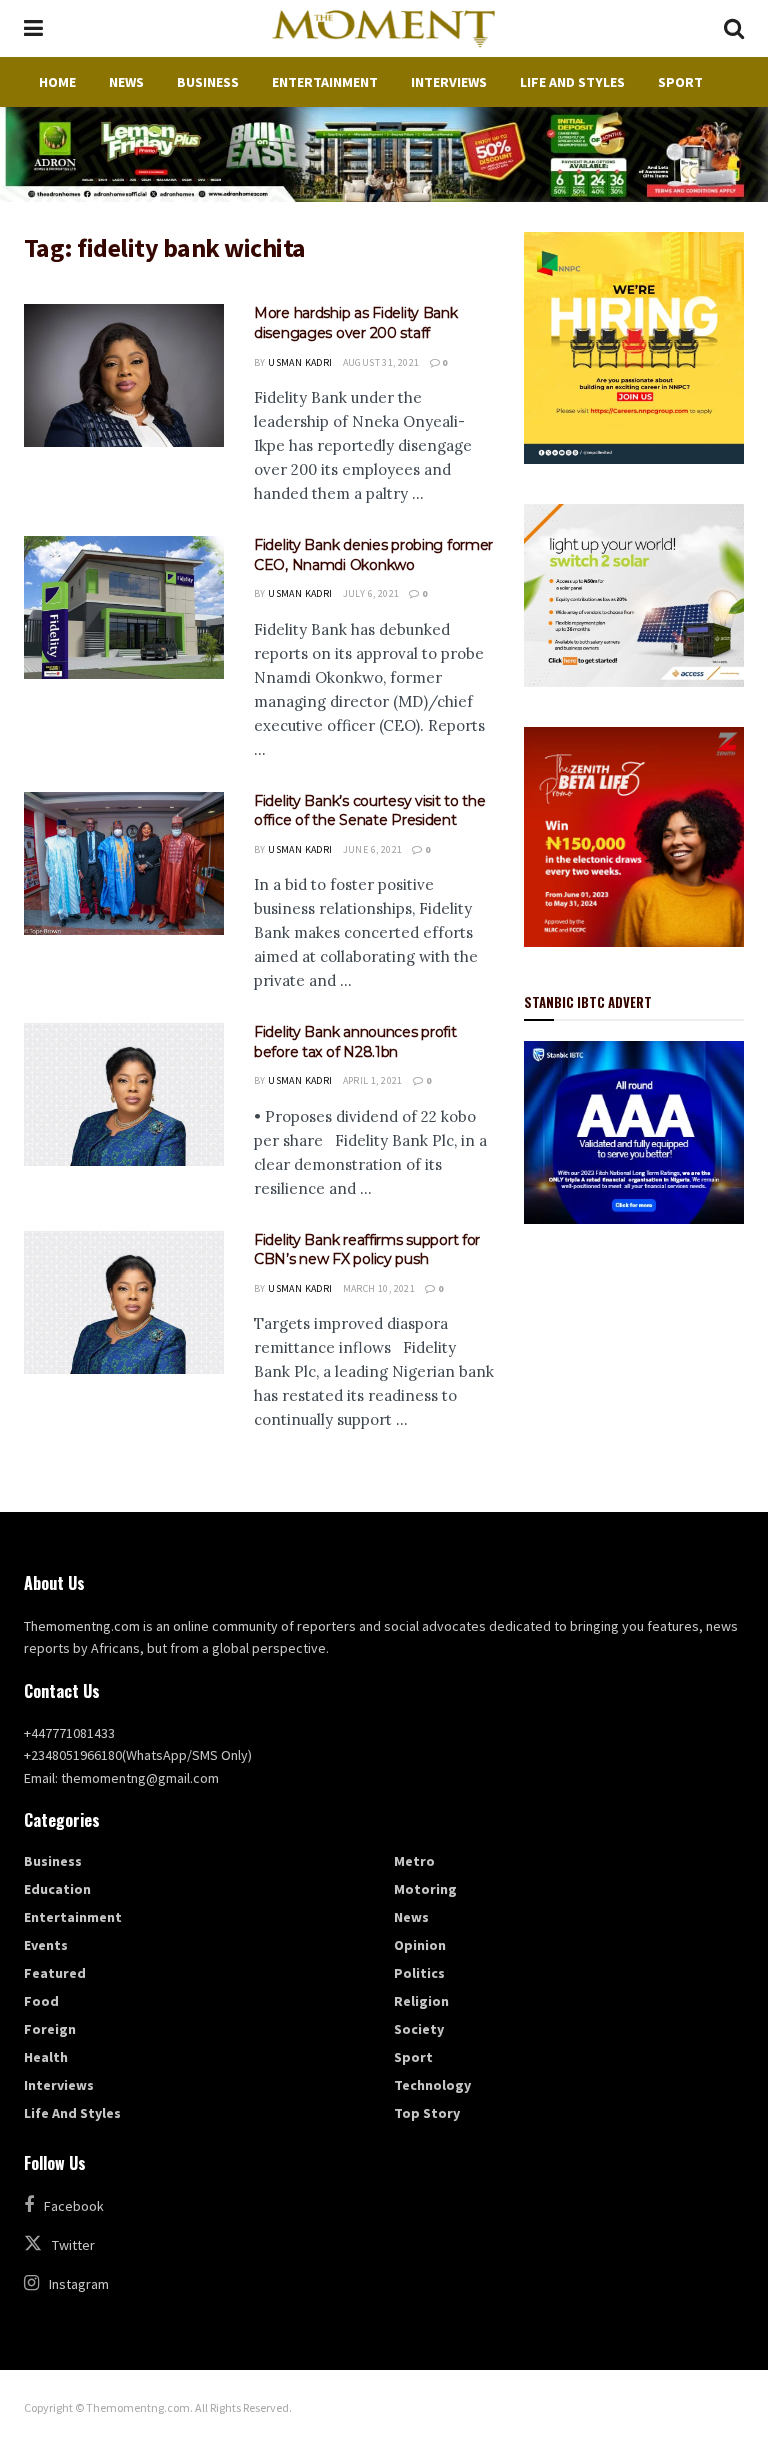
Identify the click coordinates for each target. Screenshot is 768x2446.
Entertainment (325, 82)
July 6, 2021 (371, 593)
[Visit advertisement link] (384, 154)
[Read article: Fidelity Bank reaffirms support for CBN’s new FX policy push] (124, 1302)
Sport (680, 82)
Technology (432, 2085)
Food (41, 2001)
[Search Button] (734, 28)
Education (57, 1889)
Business (208, 82)
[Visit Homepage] (383, 29)
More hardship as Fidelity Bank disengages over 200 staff (356, 323)
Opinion (420, 1945)
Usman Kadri (300, 362)
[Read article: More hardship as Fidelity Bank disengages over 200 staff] (124, 375)
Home (57, 82)
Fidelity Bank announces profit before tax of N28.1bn (355, 1042)
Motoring (425, 1889)
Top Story (427, 2113)
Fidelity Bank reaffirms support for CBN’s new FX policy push (367, 1250)
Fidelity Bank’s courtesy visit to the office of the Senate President (370, 811)
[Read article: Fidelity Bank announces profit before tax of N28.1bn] (124, 1094)
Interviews (449, 82)
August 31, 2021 (381, 362)
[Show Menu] (33, 28)
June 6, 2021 (373, 849)
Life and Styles (572, 82)
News (126, 82)
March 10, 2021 (379, 1288)
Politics (419, 1973)
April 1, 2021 (373, 1080)
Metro (414, 1861)
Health (46, 2057)
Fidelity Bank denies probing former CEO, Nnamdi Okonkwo (373, 555)
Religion (421, 2001)
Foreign (50, 2029)
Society (419, 2029)
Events (46, 1945)
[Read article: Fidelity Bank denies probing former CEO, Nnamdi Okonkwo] (124, 607)
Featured (55, 1973)
